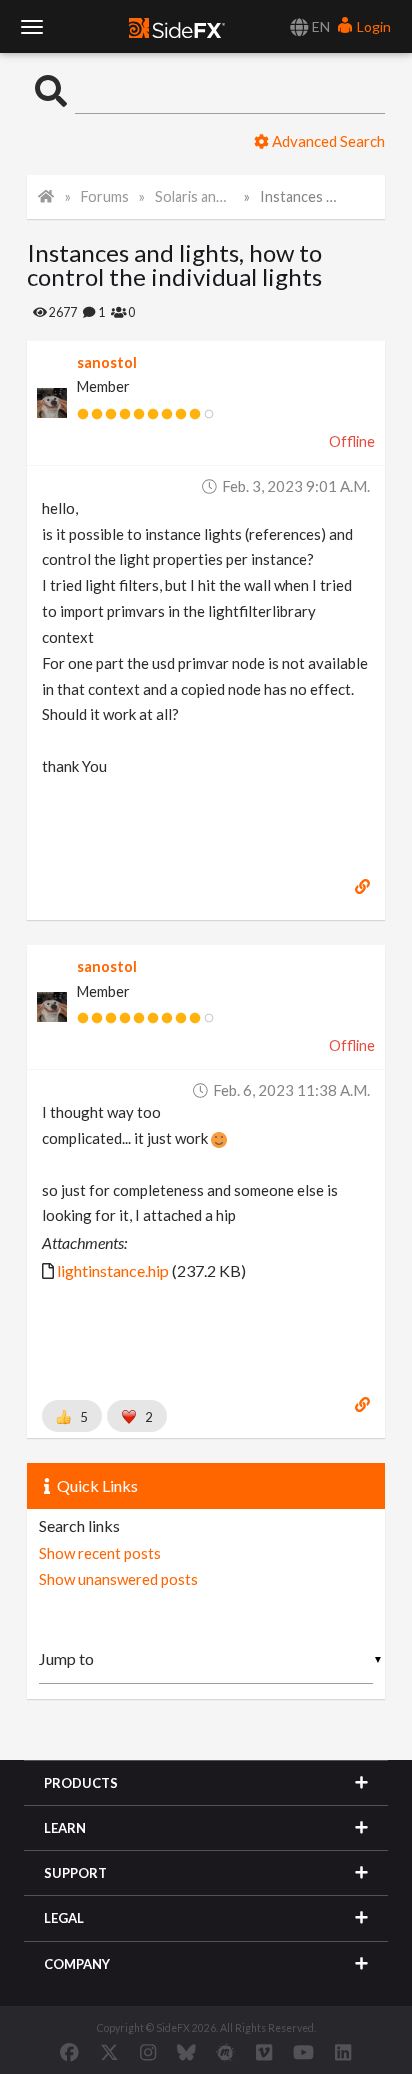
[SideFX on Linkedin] (343, 2052)
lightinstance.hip (113, 1270)
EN (319, 26)
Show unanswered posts (118, 1579)
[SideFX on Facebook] (69, 2052)
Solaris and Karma (194, 196)
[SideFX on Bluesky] (186, 2052)
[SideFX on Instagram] (148, 2052)
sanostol (107, 362)
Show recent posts (100, 1553)
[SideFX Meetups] (225, 2052)
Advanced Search (327, 141)
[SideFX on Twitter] (109, 2052)
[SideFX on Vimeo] (264, 2052)
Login (372, 26)
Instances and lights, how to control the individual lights (299, 196)
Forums (105, 196)
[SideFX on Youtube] (303, 2052)
